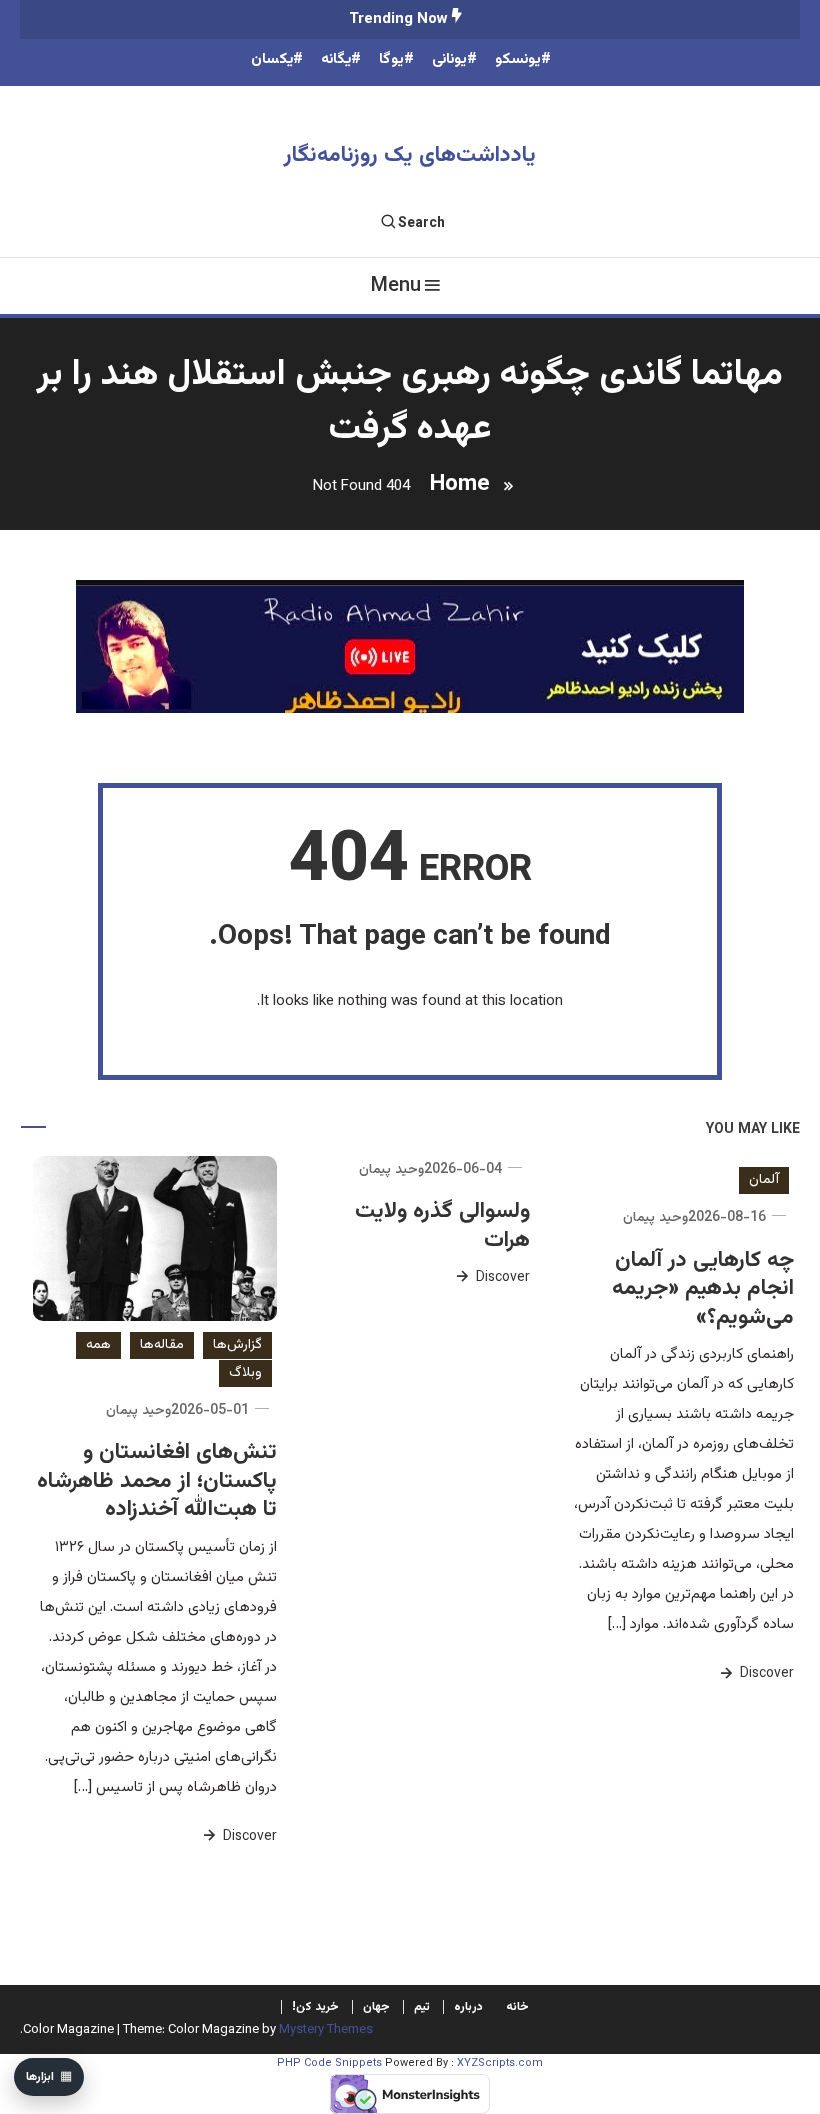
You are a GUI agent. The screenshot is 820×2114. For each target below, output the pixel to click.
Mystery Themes (326, 2030)
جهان (376, 2007)
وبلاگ (245, 1373)
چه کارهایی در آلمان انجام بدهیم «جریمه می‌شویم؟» (703, 1289)
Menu (396, 286)
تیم (422, 2007)
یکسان (272, 59)
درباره (468, 2007)
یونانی (449, 59)
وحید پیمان (655, 1218)
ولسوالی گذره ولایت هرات (442, 1226)
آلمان (764, 1180)
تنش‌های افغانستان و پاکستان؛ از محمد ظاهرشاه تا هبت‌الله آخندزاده (157, 1481)
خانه (517, 2007)
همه (98, 1345)
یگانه (336, 59)
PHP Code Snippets (329, 2063)
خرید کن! (315, 2007)
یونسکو (518, 59)
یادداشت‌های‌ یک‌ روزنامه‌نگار (410, 155)
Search (421, 224)
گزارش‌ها (237, 1345)
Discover (765, 1674)
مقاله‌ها (162, 1345)
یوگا (391, 59)
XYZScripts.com (500, 2063)
